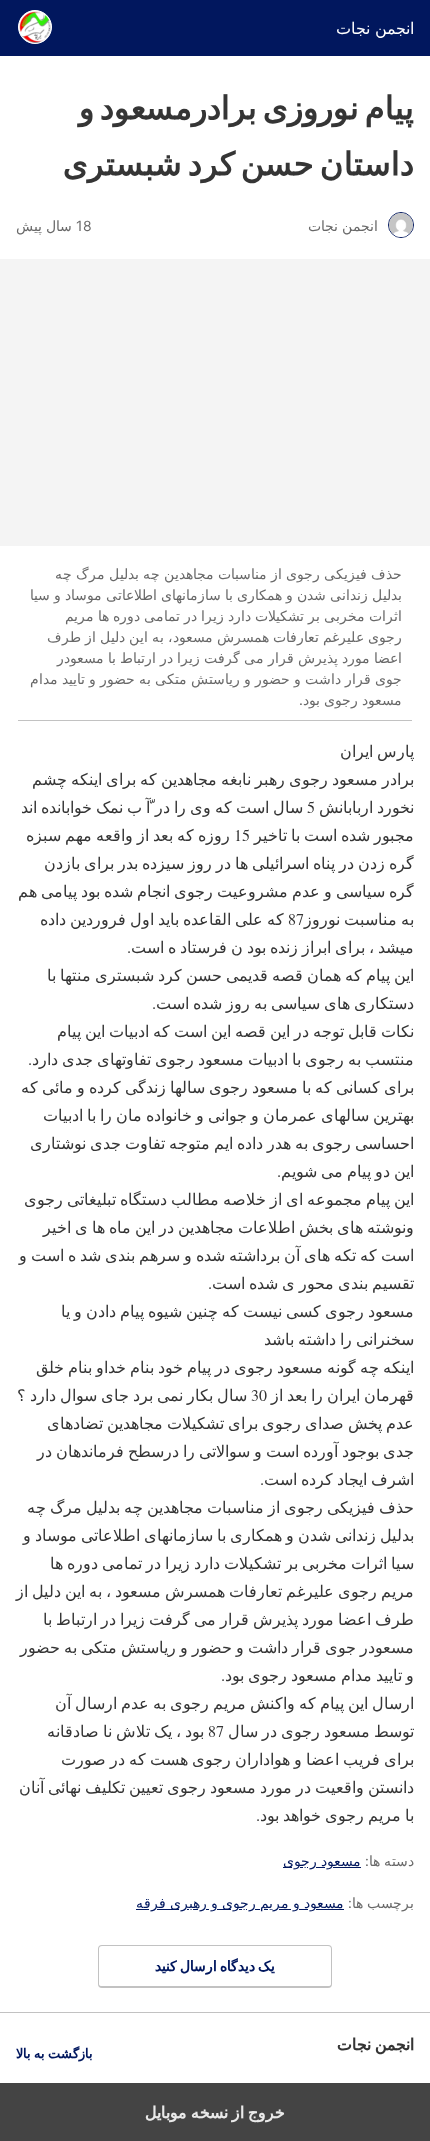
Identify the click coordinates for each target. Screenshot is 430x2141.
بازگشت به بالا (54, 2053)
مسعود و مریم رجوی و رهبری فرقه (240, 1902)
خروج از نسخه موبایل (215, 2112)
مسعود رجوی (322, 1860)
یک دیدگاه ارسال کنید (215, 1965)
